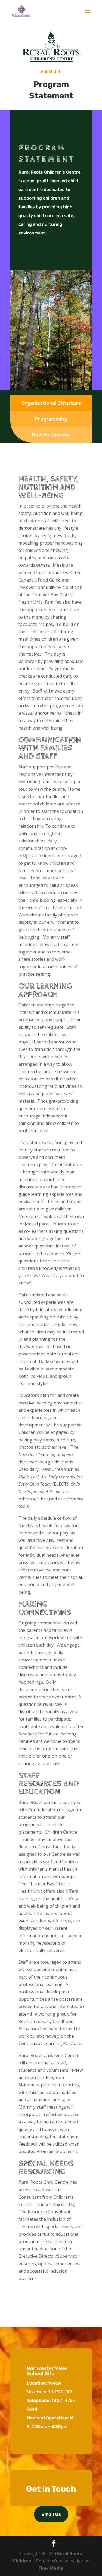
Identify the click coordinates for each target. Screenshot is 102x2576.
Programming (51, 419)
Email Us (51, 2514)
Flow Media (51, 2568)
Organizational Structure (51, 403)
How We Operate (51, 435)
